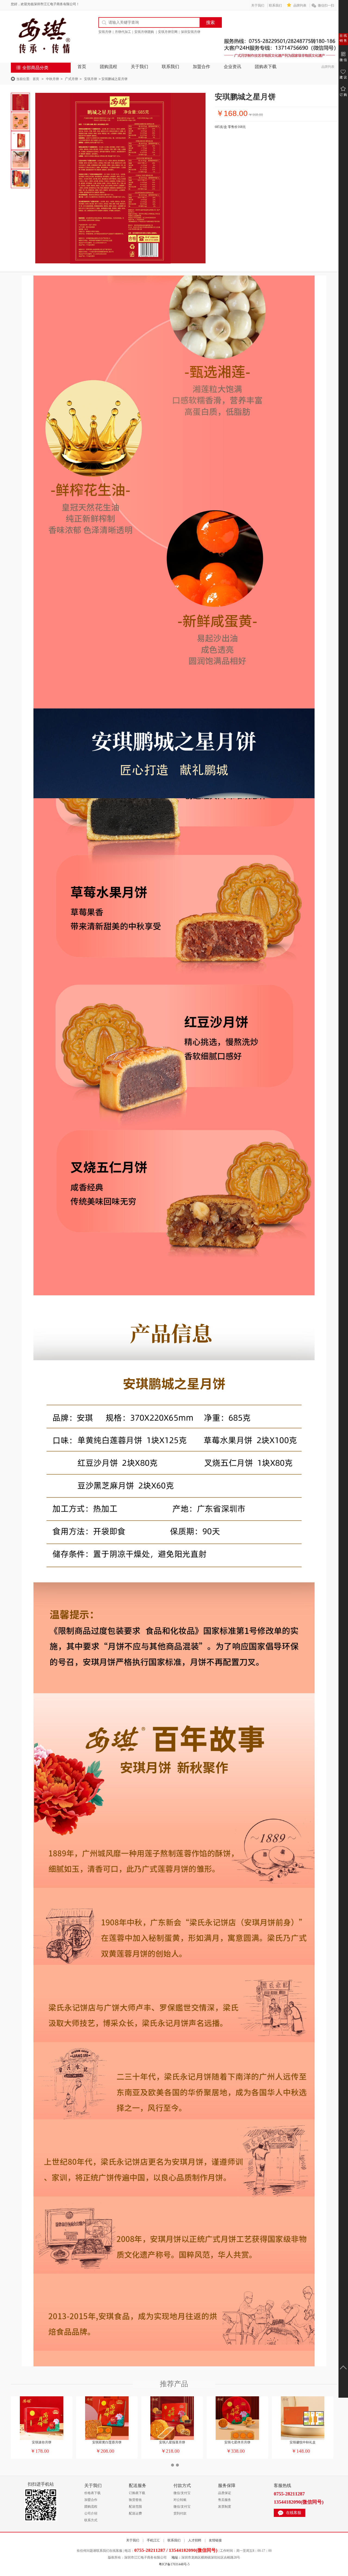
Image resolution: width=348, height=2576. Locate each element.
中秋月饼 (52, 79)
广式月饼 (72, 79)
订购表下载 (137, 2493)
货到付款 (180, 2513)
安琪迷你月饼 (42, 2442)
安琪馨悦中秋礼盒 (303, 2442)
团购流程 (108, 67)
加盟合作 (201, 67)
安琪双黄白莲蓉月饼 (107, 2442)
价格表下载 (92, 2493)
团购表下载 (266, 67)
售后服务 (225, 2500)
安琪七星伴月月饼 (237, 2442)
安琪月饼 (91, 79)
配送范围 (135, 2507)
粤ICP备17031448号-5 (174, 2564)
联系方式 (91, 2520)
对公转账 (180, 2500)
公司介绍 (91, 2513)
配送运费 (135, 2513)
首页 (82, 67)
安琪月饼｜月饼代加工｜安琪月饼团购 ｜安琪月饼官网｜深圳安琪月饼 (149, 32)
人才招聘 (195, 2540)
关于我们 (258, 5)
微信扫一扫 (326, 5)
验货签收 (135, 2500)
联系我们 (275, 5)
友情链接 (215, 2540)
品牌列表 (300, 5)
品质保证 (225, 2493)
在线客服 (294, 2513)
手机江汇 (153, 2540)
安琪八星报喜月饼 (172, 2442)
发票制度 (225, 2507)
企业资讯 (232, 67)
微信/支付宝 (182, 2493)
